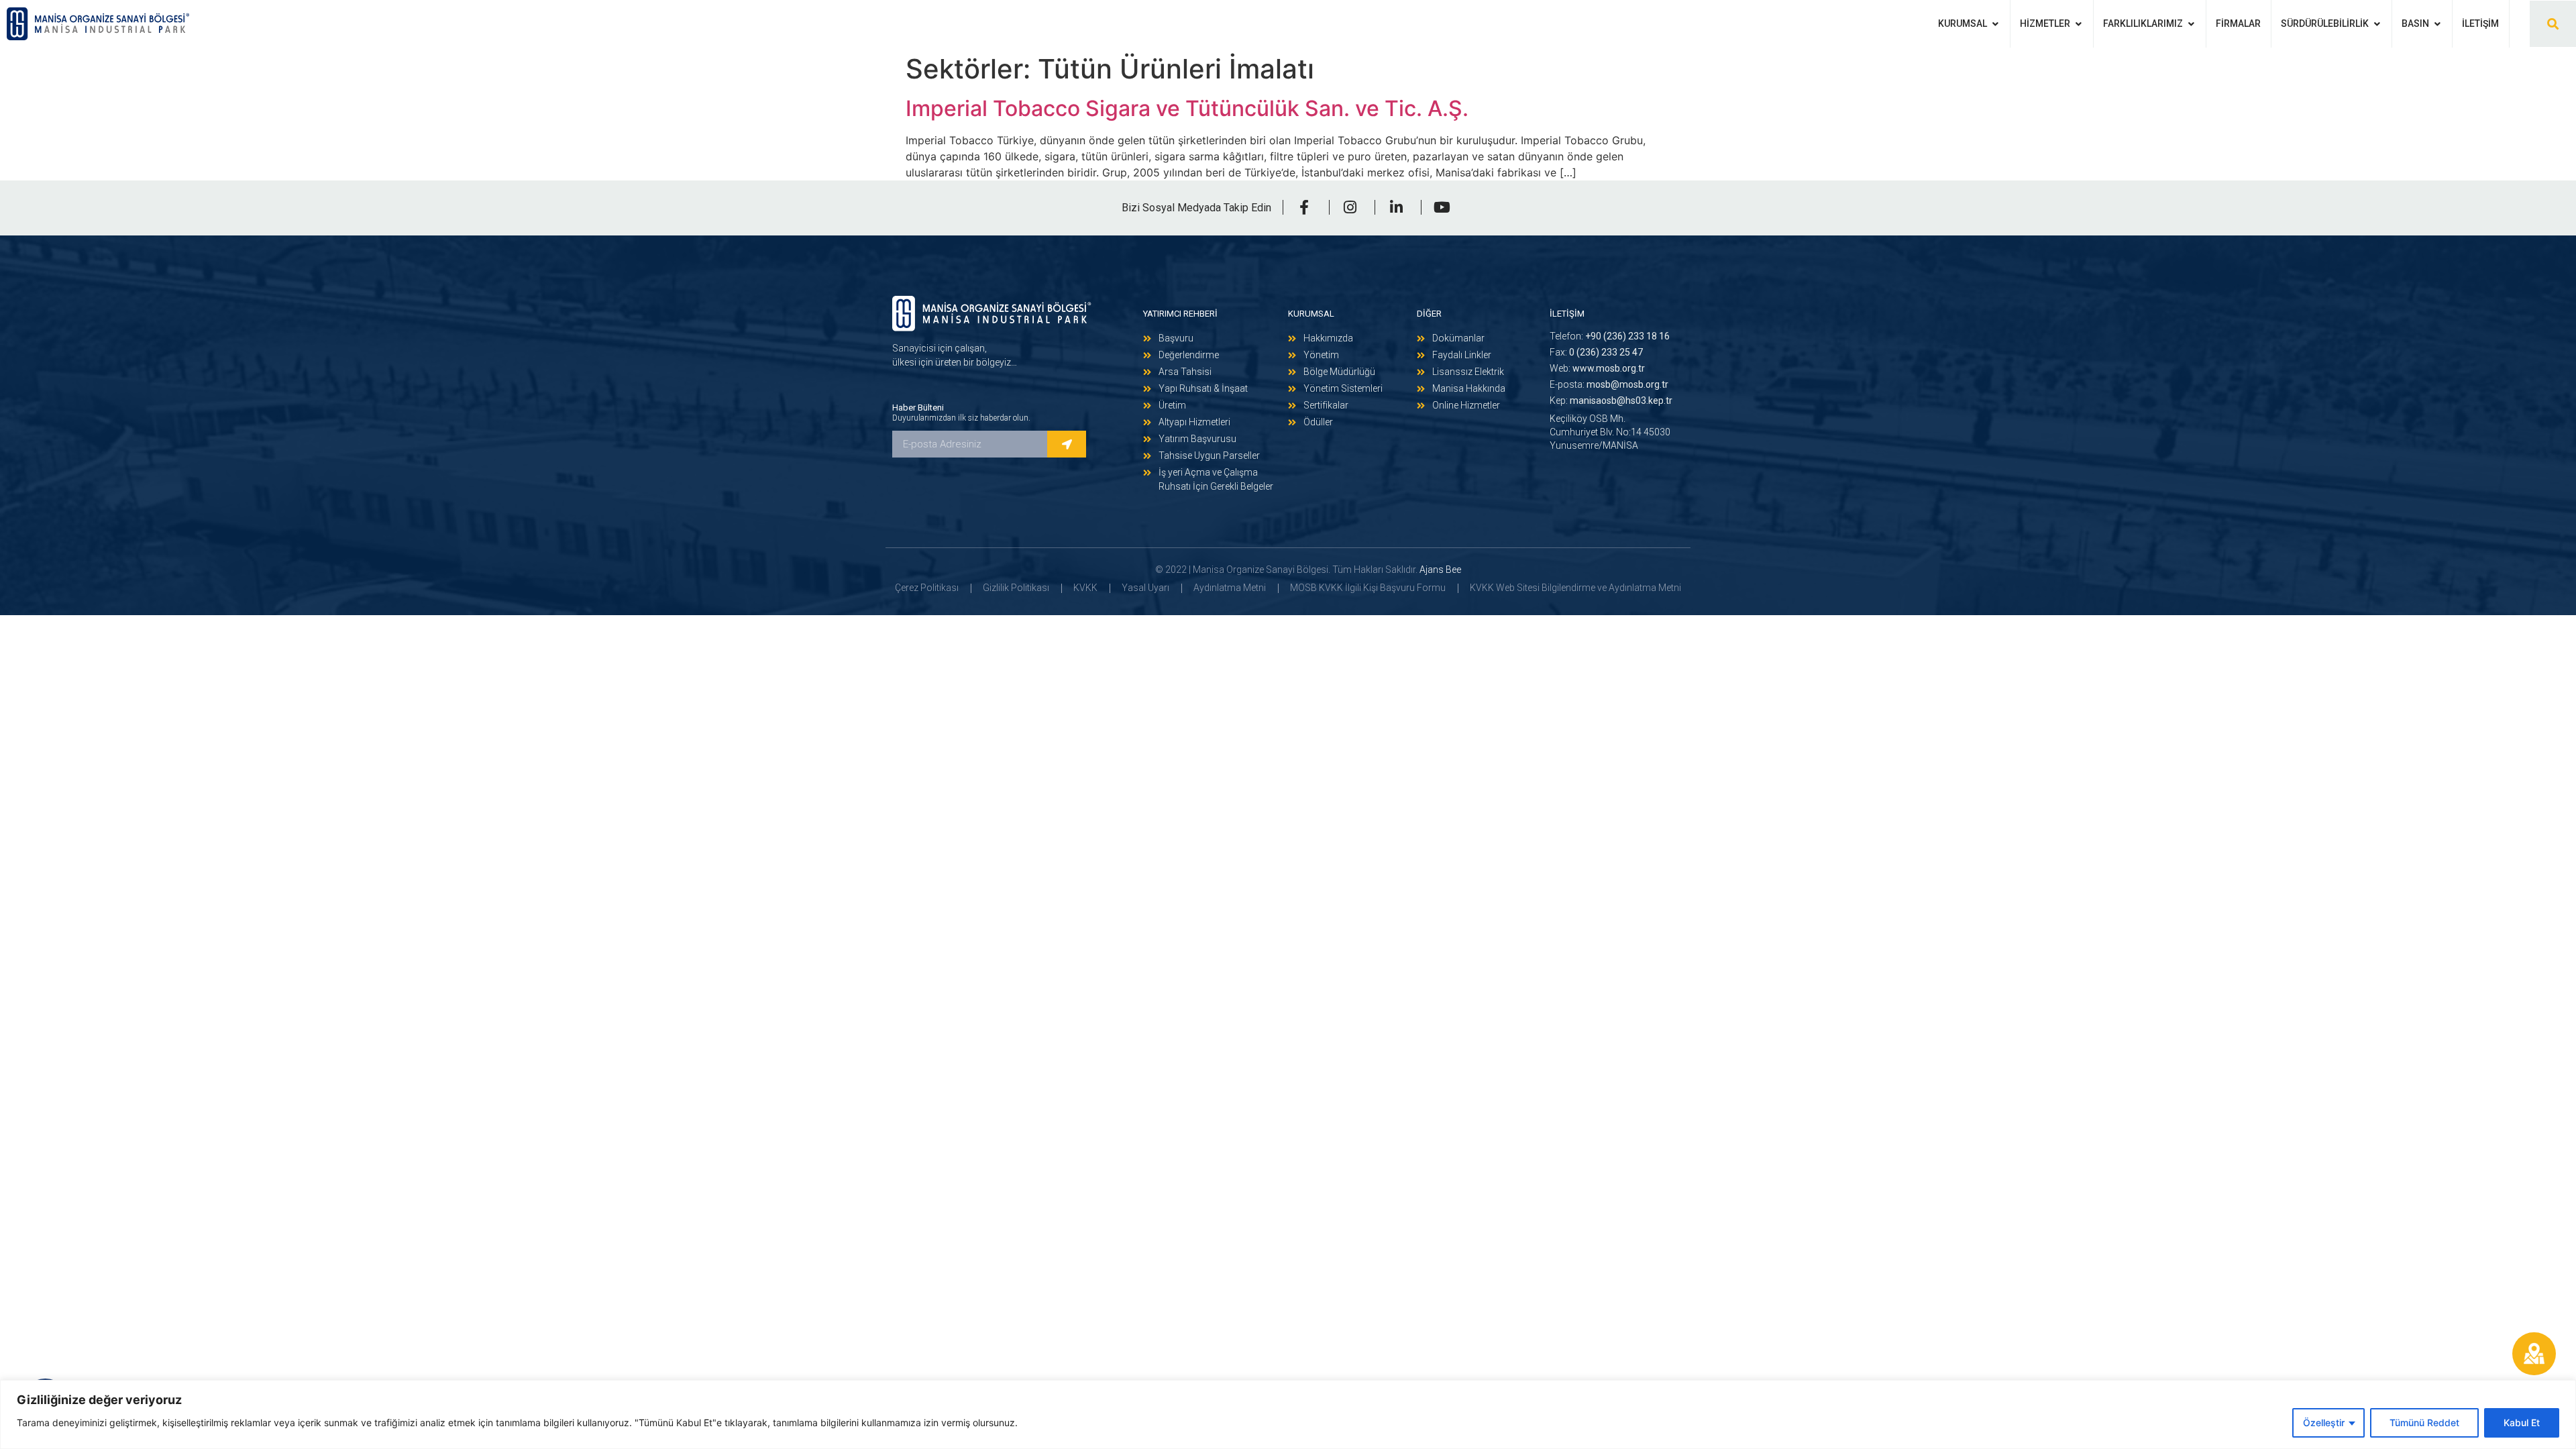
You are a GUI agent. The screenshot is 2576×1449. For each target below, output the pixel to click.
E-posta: (1609, 384)
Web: (1597, 368)
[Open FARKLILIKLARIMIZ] (2191, 24)
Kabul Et (2522, 1423)
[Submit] (1067, 444)
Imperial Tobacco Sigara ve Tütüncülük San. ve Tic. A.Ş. (1187, 108)
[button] (2553, 24)
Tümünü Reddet (2424, 1423)
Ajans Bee (1440, 570)
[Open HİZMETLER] (2078, 24)
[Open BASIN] (2437, 24)
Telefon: (1610, 336)
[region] (1288, 1414)
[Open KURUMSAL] (1995, 24)
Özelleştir (2324, 1423)
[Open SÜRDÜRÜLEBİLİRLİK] (2377, 24)
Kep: (1611, 400)
